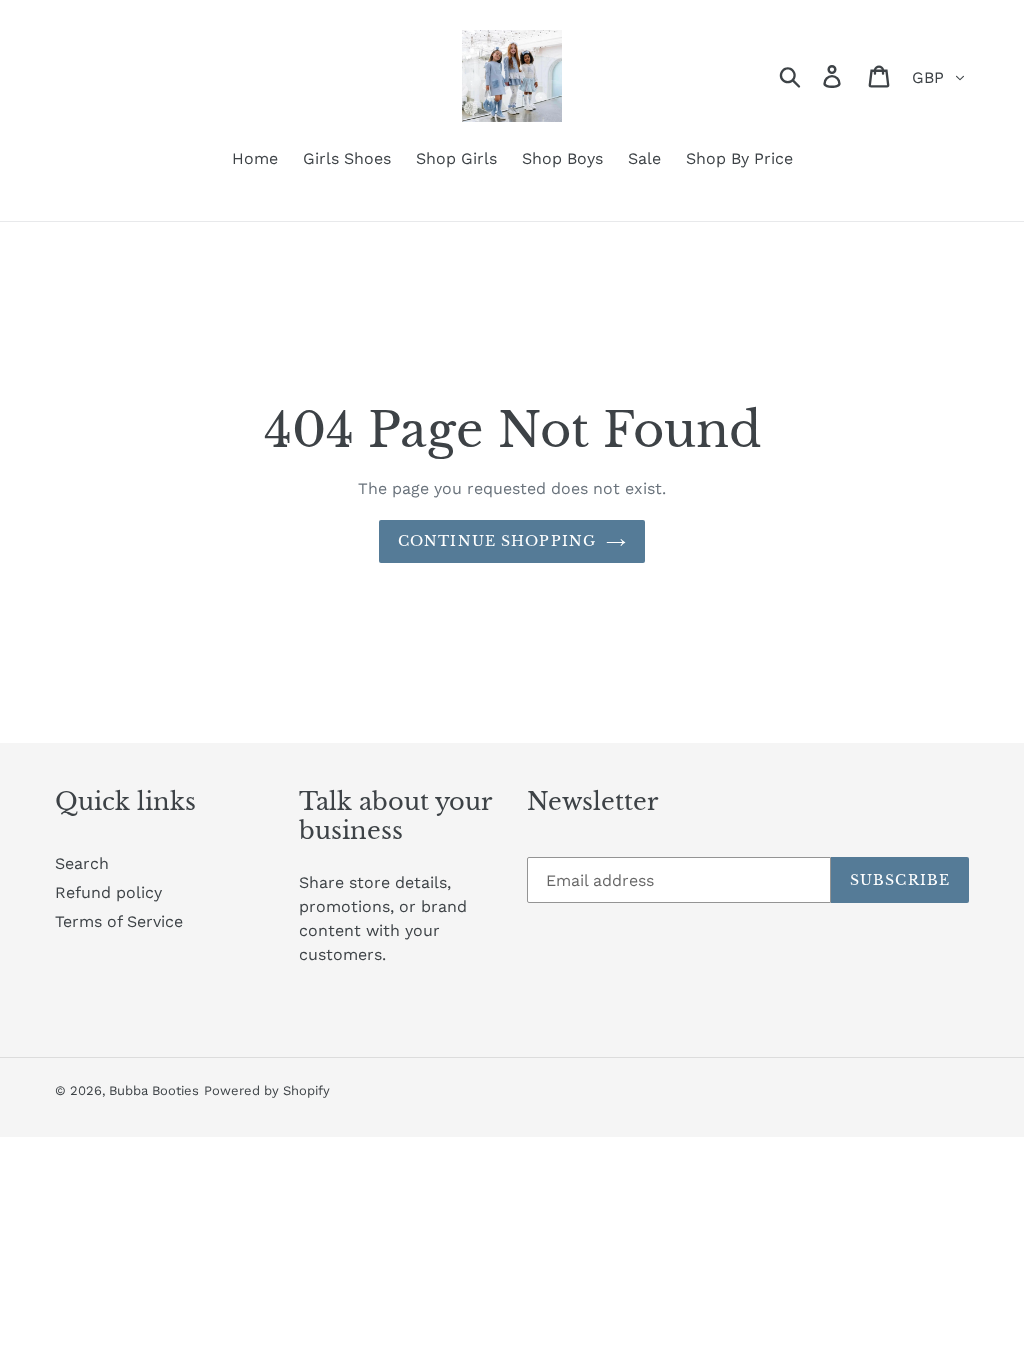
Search (82, 863)
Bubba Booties (154, 1090)
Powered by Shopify (267, 1090)
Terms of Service (119, 921)
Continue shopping (497, 541)
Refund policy (108, 892)
